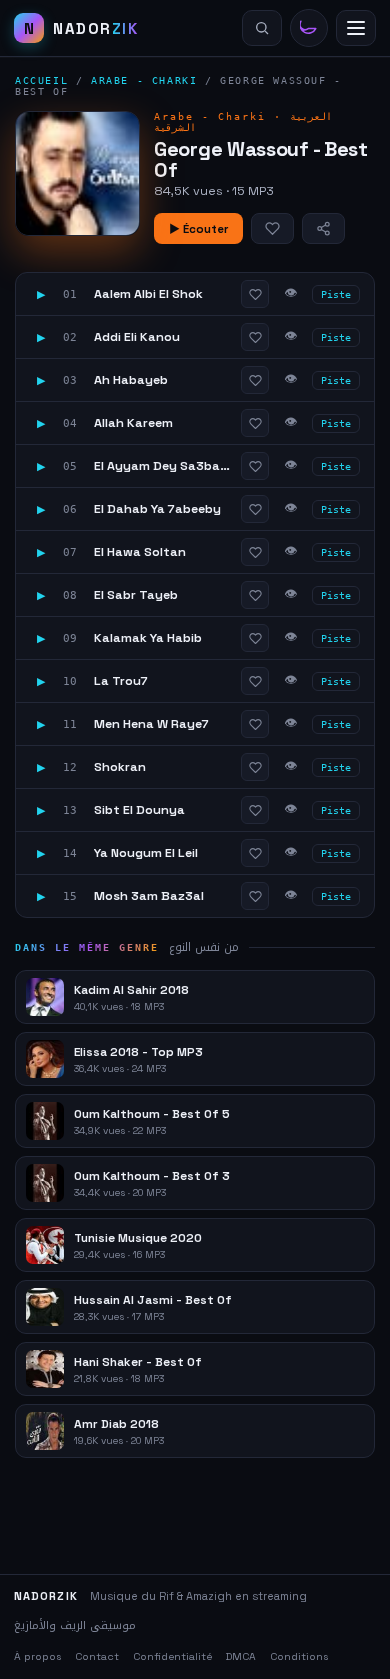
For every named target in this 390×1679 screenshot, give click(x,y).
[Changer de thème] (309, 28)
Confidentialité (172, 1656)
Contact (97, 1656)
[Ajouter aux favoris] (272, 228)
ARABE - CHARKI (144, 80)
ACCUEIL (41, 80)
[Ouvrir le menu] (356, 28)
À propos (37, 1656)
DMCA (241, 1656)
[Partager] (323, 228)
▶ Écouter (198, 229)
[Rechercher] (262, 28)
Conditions (299, 1656)
